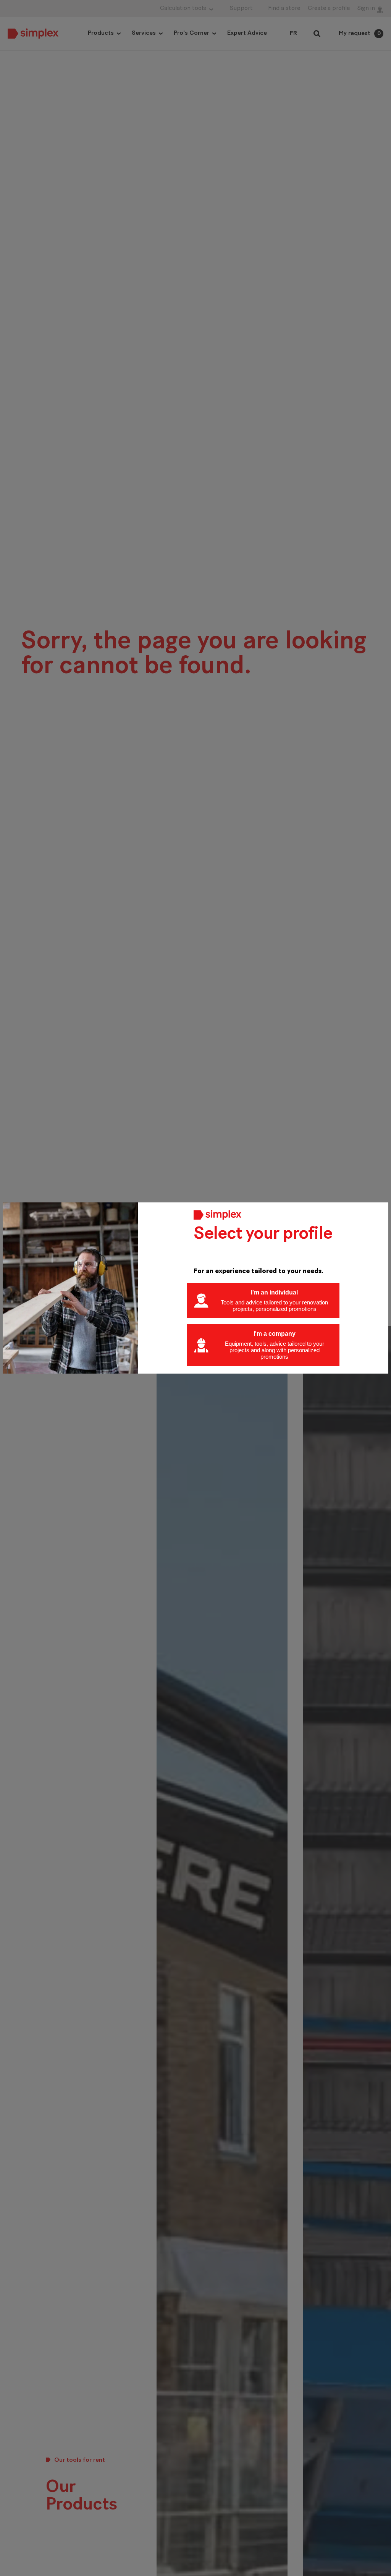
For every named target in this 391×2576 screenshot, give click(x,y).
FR (293, 34)
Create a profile (329, 8)
